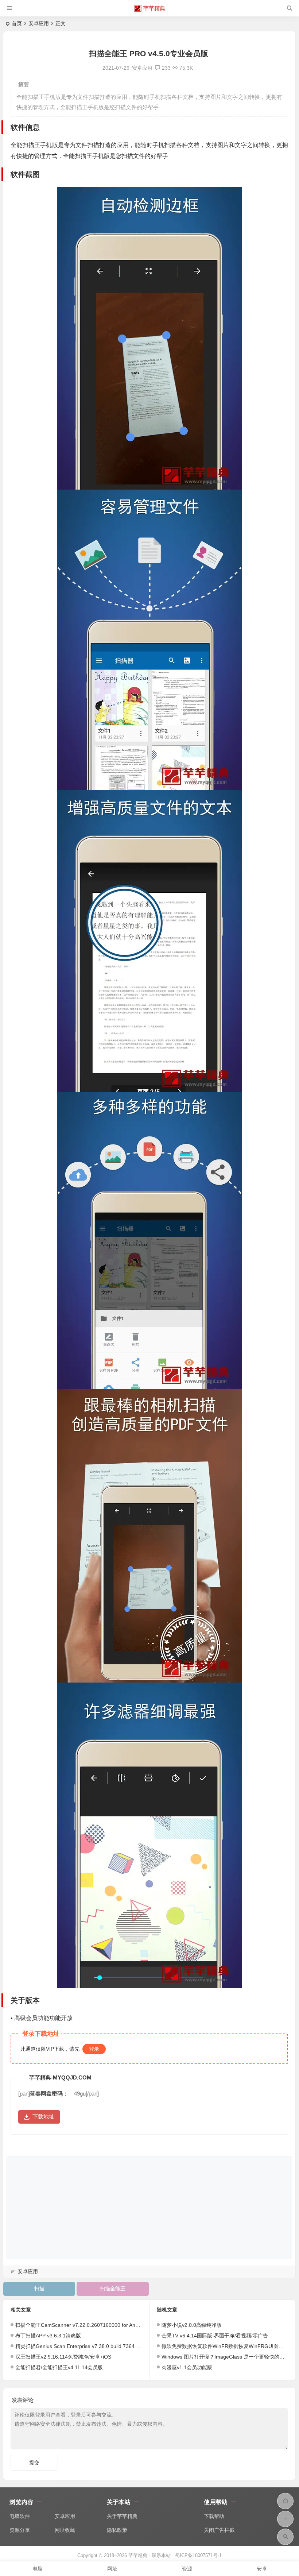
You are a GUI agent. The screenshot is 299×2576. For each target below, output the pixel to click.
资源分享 (20, 2530)
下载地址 (43, 2117)
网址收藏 (65, 2530)
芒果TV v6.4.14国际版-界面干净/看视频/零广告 (215, 2336)
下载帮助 (214, 2516)
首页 (17, 23)
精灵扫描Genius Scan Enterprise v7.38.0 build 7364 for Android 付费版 (97, 2346)
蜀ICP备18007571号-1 (198, 2555)
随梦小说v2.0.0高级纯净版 (192, 2325)
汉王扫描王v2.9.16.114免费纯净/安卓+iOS (63, 2357)
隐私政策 (117, 2530)
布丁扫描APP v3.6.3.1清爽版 (48, 2336)
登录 (94, 2049)
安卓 (262, 2569)
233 (166, 68)
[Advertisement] (149, 2208)
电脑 (38, 2569)
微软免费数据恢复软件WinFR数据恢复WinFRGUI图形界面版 (230, 2346)
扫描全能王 (113, 2289)
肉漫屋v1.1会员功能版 (187, 2367)
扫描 (39, 2289)
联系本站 (161, 2555)
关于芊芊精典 (122, 2516)
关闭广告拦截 (219, 2530)
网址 (112, 2569)
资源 (187, 2569)
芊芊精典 (154, 8)
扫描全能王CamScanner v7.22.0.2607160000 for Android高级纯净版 (94, 2325)
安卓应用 (39, 23)
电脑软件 (20, 2516)
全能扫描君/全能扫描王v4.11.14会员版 (59, 2367)
